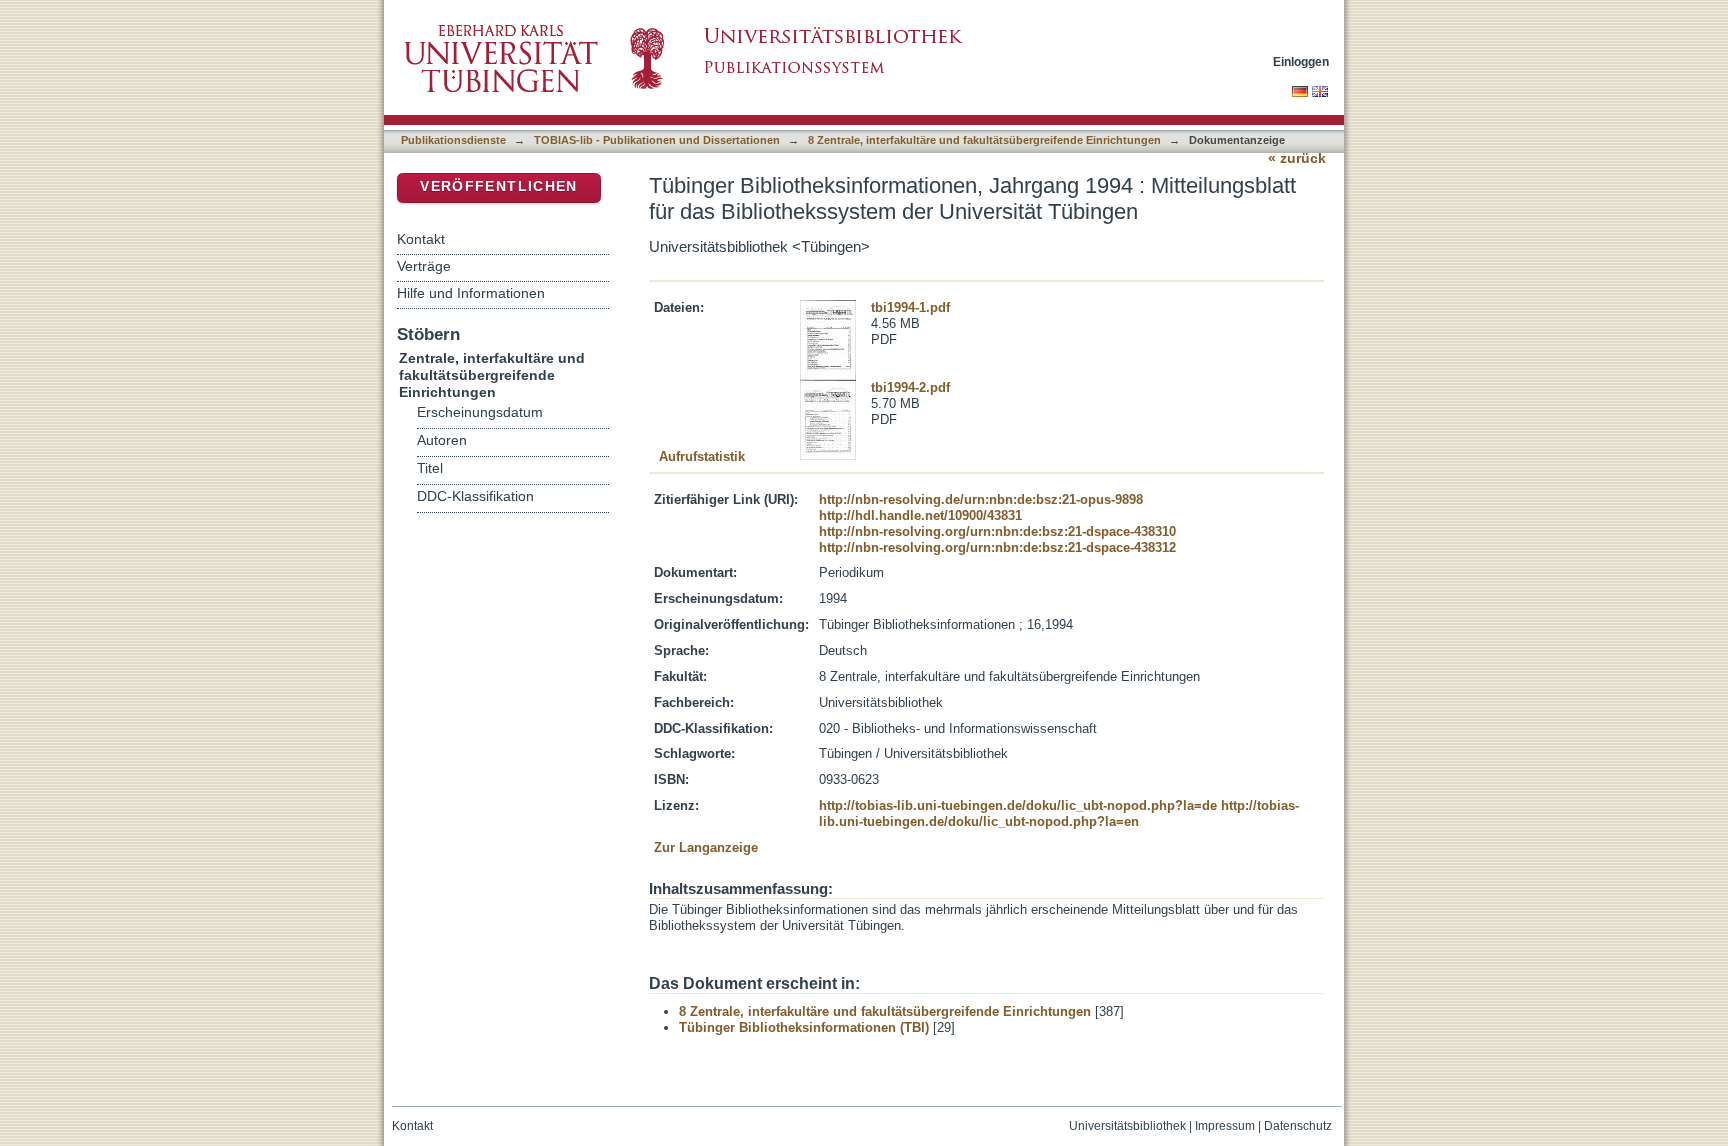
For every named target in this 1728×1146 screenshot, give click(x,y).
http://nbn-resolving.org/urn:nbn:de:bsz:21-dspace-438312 (997, 547)
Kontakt (421, 239)
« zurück (1297, 158)
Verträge (424, 266)
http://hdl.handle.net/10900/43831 (920, 515)
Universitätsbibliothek (1127, 1126)
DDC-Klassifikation (475, 496)
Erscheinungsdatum (480, 412)
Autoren (442, 440)
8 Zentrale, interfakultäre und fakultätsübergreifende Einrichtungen (984, 140)
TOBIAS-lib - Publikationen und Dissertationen (657, 140)
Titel (430, 468)
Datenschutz (1298, 1126)
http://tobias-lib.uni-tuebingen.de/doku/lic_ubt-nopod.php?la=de (1018, 805)
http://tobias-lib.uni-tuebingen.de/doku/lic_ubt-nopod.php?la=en (1059, 813)
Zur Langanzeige (706, 847)
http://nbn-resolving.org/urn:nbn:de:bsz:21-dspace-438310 (997, 531)
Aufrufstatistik (702, 456)
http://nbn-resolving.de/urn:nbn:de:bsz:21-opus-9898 (981, 499)
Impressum (1225, 1126)
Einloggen (1301, 61)
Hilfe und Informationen (471, 293)
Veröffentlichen (498, 186)
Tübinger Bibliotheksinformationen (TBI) (804, 1027)
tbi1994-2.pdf (910, 387)
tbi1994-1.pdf (910, 307)
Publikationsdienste (453, 140)
